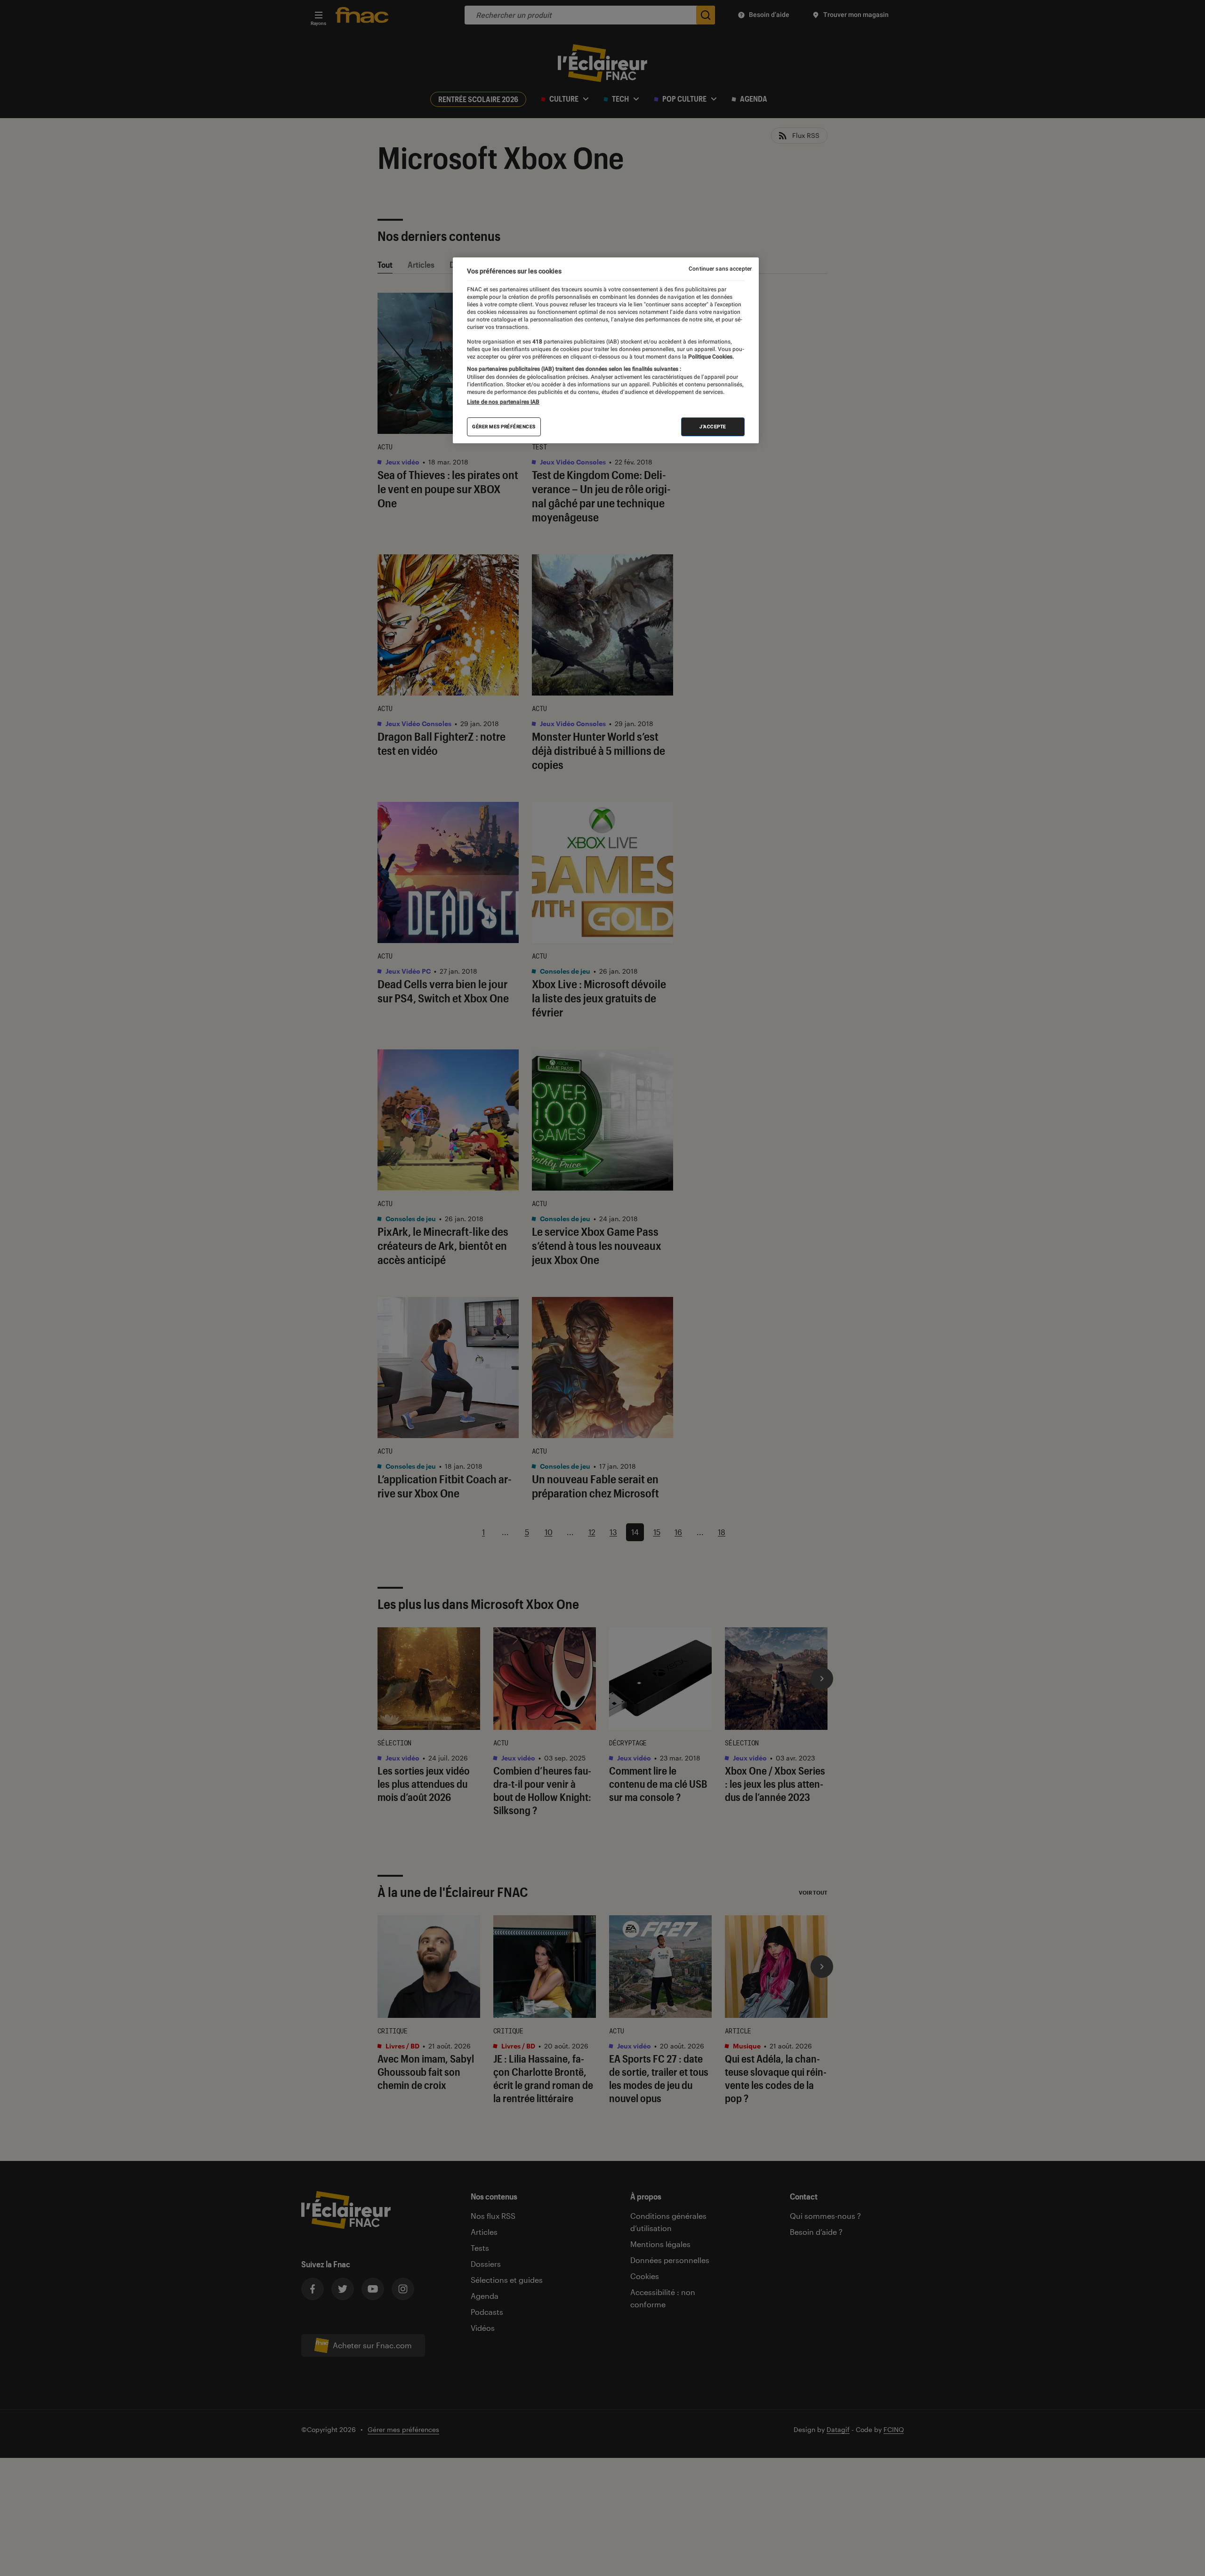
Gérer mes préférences (504, 427)
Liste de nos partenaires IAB (503, 402)
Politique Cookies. (710, 357)
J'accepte (713, 427)
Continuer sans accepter (720, 269)
